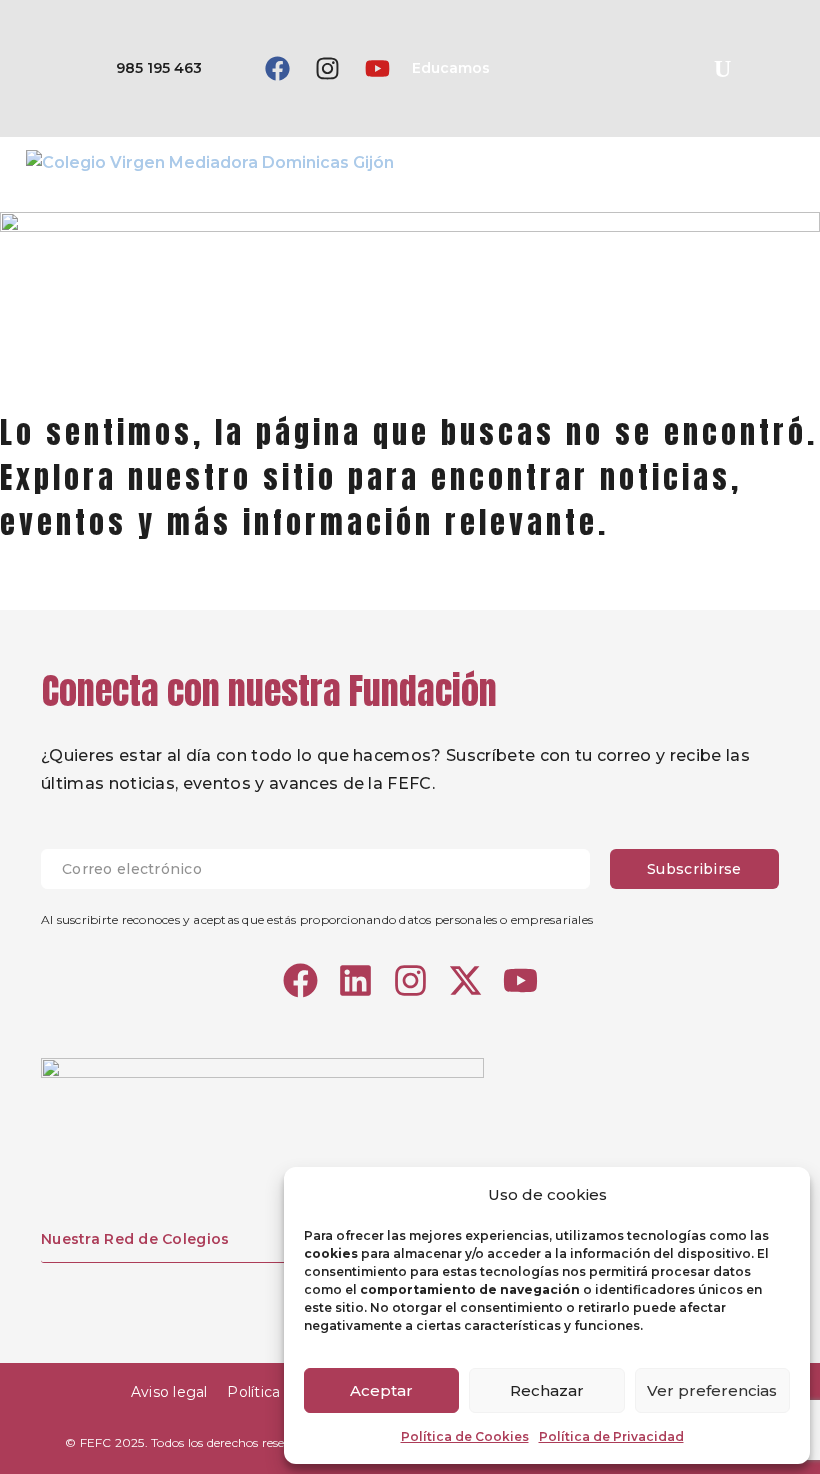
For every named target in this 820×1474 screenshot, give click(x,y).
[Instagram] (327, 69)
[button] (722, 69)
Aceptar (381, 1390)
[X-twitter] (465, 980)
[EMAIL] (325, 869)
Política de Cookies (465, 1436)
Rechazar (547, 1390)
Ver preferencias (712, 1390)
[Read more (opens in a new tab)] (129, 68)
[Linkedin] (355, 980)
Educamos (451, 68)
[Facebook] (277, 69)
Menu (785, 162)
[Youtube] (377, 69)
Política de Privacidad (611, 1436)
